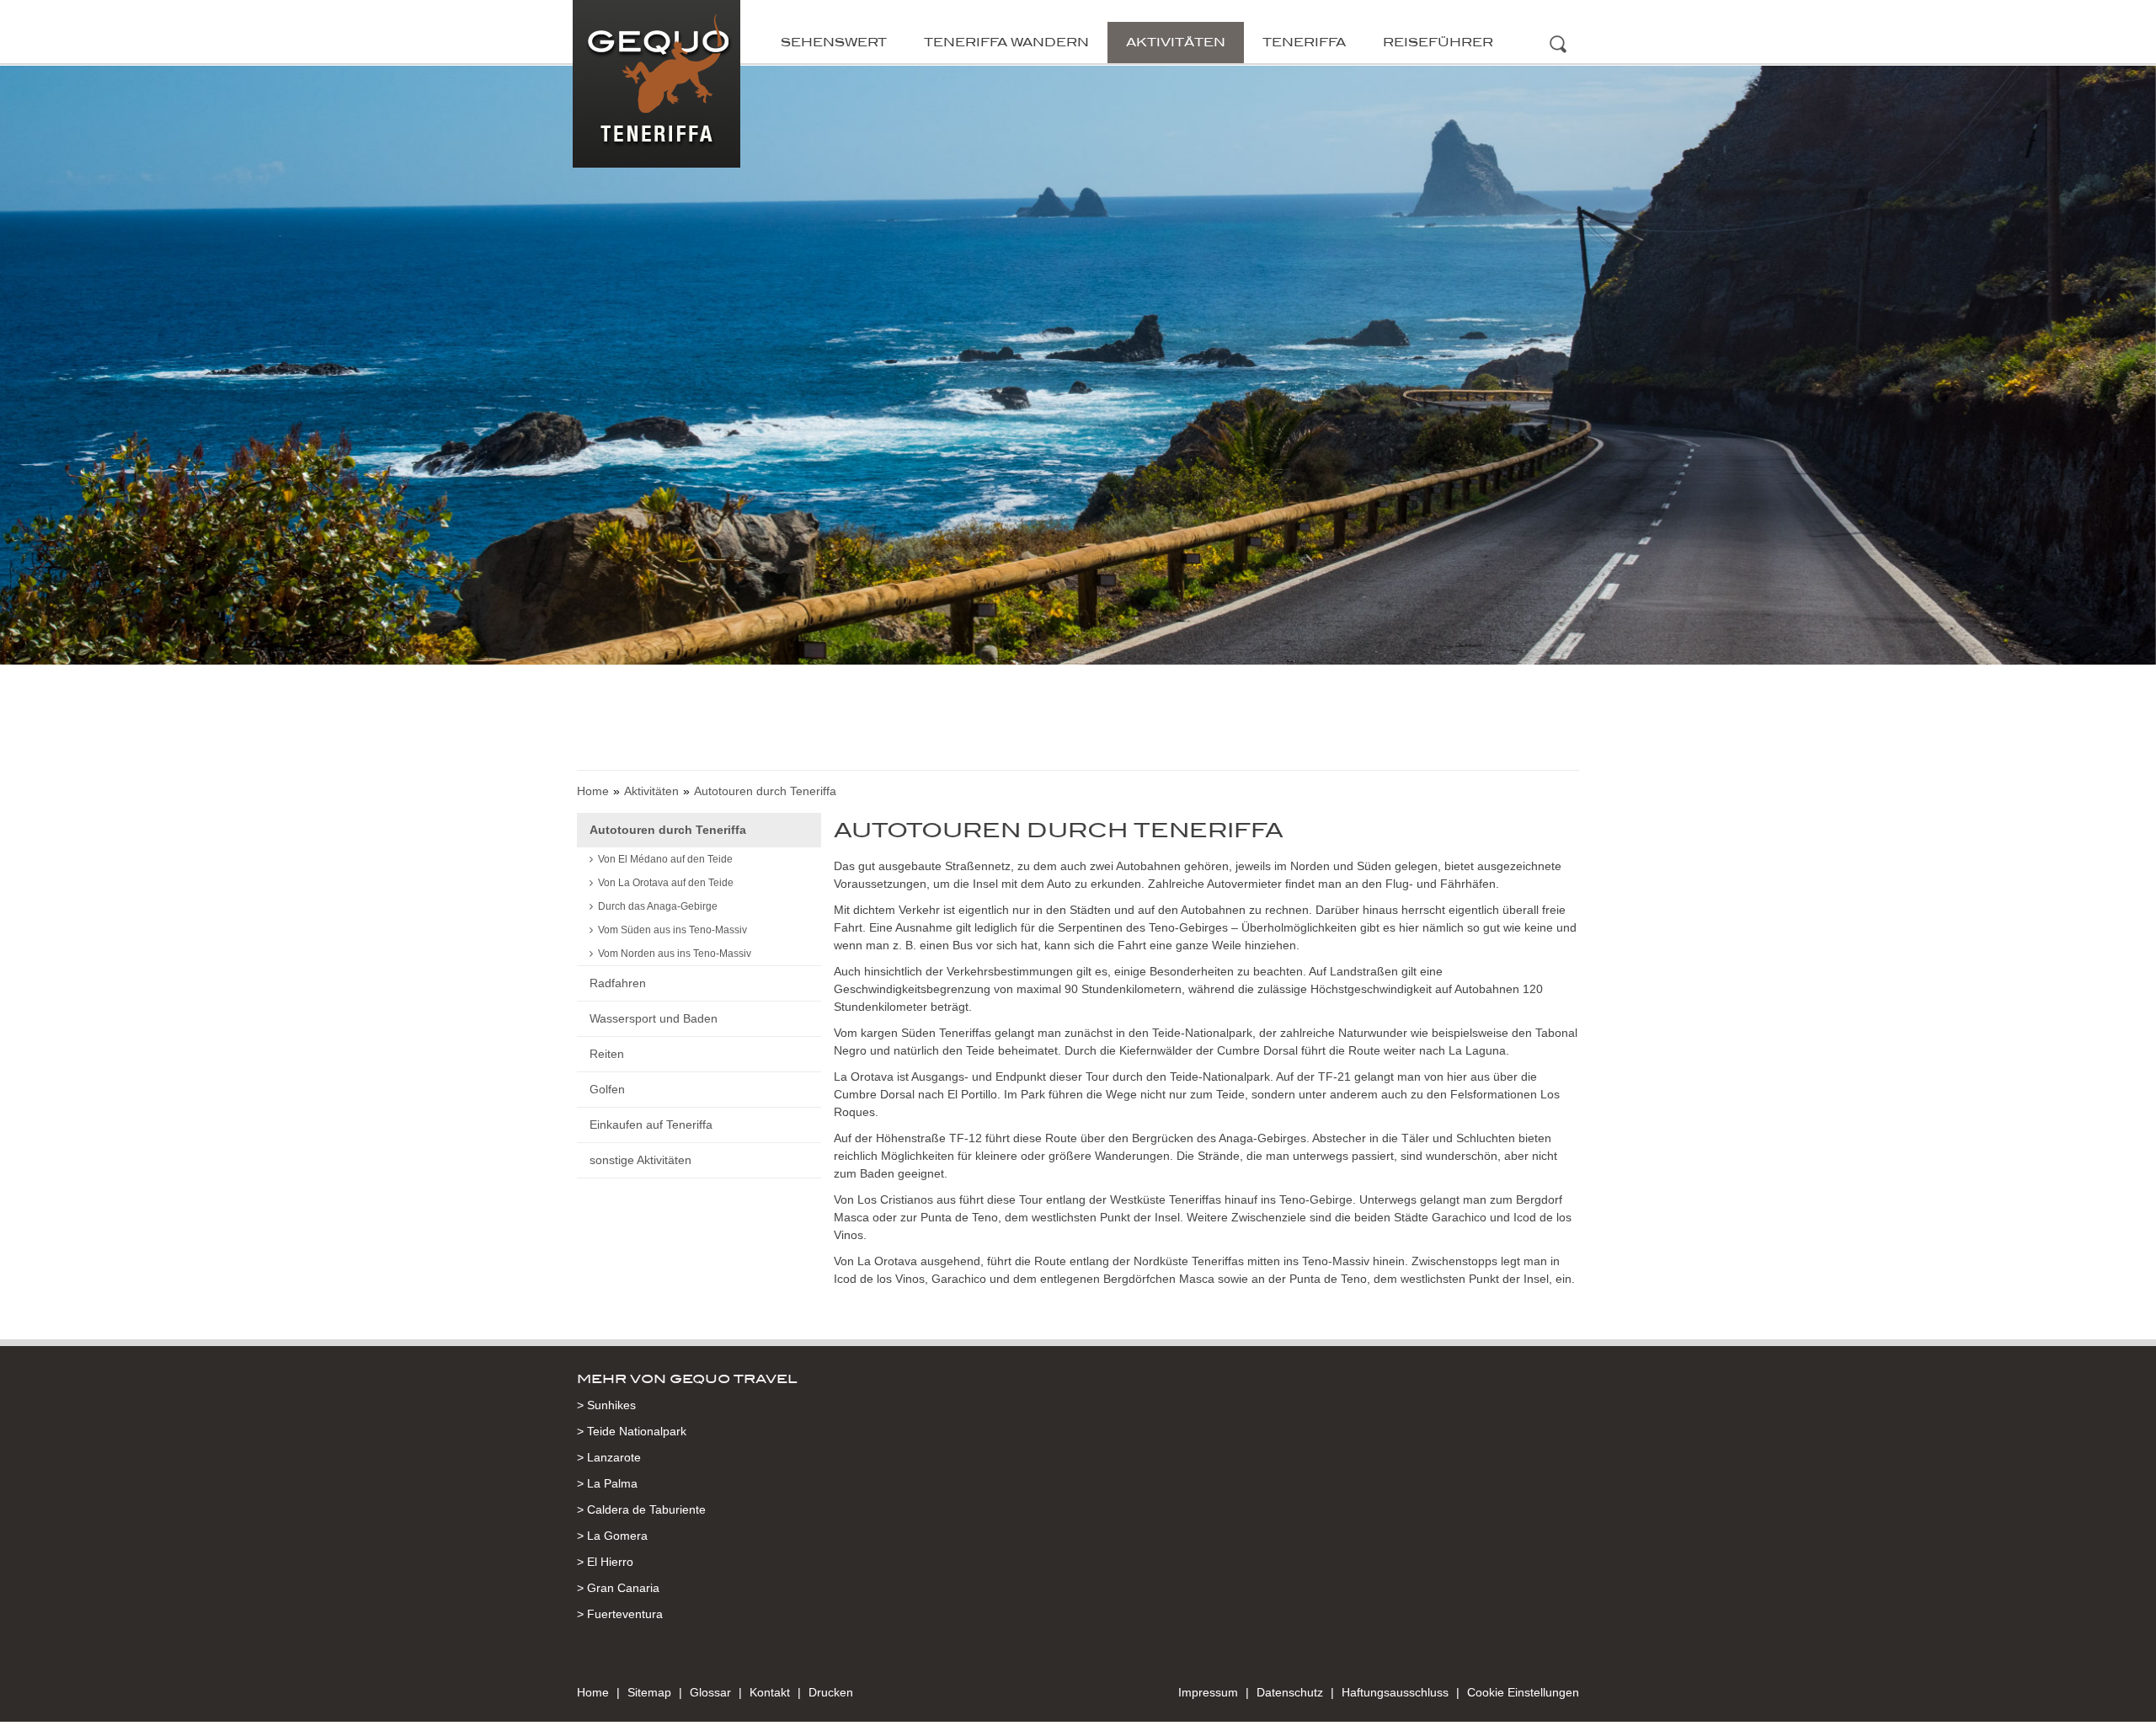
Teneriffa (1304, 42)
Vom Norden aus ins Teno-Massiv (675, 954)
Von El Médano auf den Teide (665, 859)
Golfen (607, 1089)
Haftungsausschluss (1395, 1692)
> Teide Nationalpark (632, 1431)
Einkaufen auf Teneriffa (651, 1125)
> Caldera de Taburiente (641, 1509)
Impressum (1208, 1692)
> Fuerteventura (620, 1614)
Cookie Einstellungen (1523, 1692)
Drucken (831, 1692)
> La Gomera (612, 1536)
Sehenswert (834, 42)
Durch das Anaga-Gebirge (658, 906)
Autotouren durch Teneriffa (668, 830)
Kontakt (770, 1692)
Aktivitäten (1176, 42)
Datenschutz (1290, 1692)
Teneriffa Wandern (1006, 42)
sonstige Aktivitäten (640, 1160)
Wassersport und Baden (654, 1018)
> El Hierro (605, 1562)
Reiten (607, 1054)
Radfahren (618, 983)
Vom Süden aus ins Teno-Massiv (672, 930)
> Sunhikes (606, 1405)
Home (593, 791)
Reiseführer (1438, 42)
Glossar (710, 1692)
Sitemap (649, 1692)
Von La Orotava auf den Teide (666, 883)
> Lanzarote (609, 1457)
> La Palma (607, 1483)
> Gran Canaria (618, 1588)
